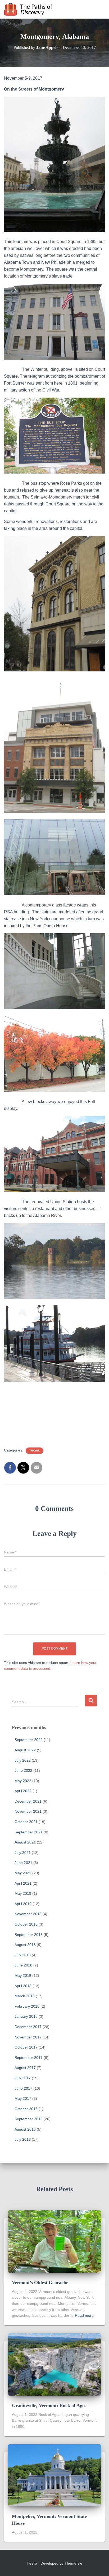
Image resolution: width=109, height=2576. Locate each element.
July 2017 (23, 2078)
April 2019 (23, 1904)
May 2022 (23, 1781)
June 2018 (23, 1965)
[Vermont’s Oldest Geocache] (54, 2241)
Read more (84, 2315)
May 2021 (23, 1873)
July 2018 (23, 1955)
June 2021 (23, 1863)
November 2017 (28, 2037)
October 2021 (26, 1822)
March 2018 (25, 1996)
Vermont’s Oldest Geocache (40, 2283)
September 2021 (29, 1832)
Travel (35, 1451)
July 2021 (23, 1853)
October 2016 (26, 2109)
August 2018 (25, 1945)
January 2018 (26, 2016)
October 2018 (26, 1924)
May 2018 (23, 1975)
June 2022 (23, 1770)
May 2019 (23, 1893)
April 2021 (23, 1883)
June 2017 (23, 2088)
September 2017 (29, 2058)
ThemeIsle (73, 2563)
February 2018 (27, 2006)
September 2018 (29, 1935)
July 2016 (23, 2139)
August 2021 (25, 1842)
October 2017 (26, 2047)
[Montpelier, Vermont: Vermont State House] (54, 2475)
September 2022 (29, 1740)
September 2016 (29, 2119)
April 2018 (23, 1986)
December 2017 (28, 2027)
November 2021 (28, 1811)
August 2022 (25, 1750)
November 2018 (28, 1914)
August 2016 (25, 2129)
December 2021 (28, 1801)
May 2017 (23, 2098)
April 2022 (23, 1791)
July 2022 (23, 1760)
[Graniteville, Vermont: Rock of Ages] (54, 2364)
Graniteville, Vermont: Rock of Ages (49, 2405)
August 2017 (25, 2068)
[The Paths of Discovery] (30, 9)
